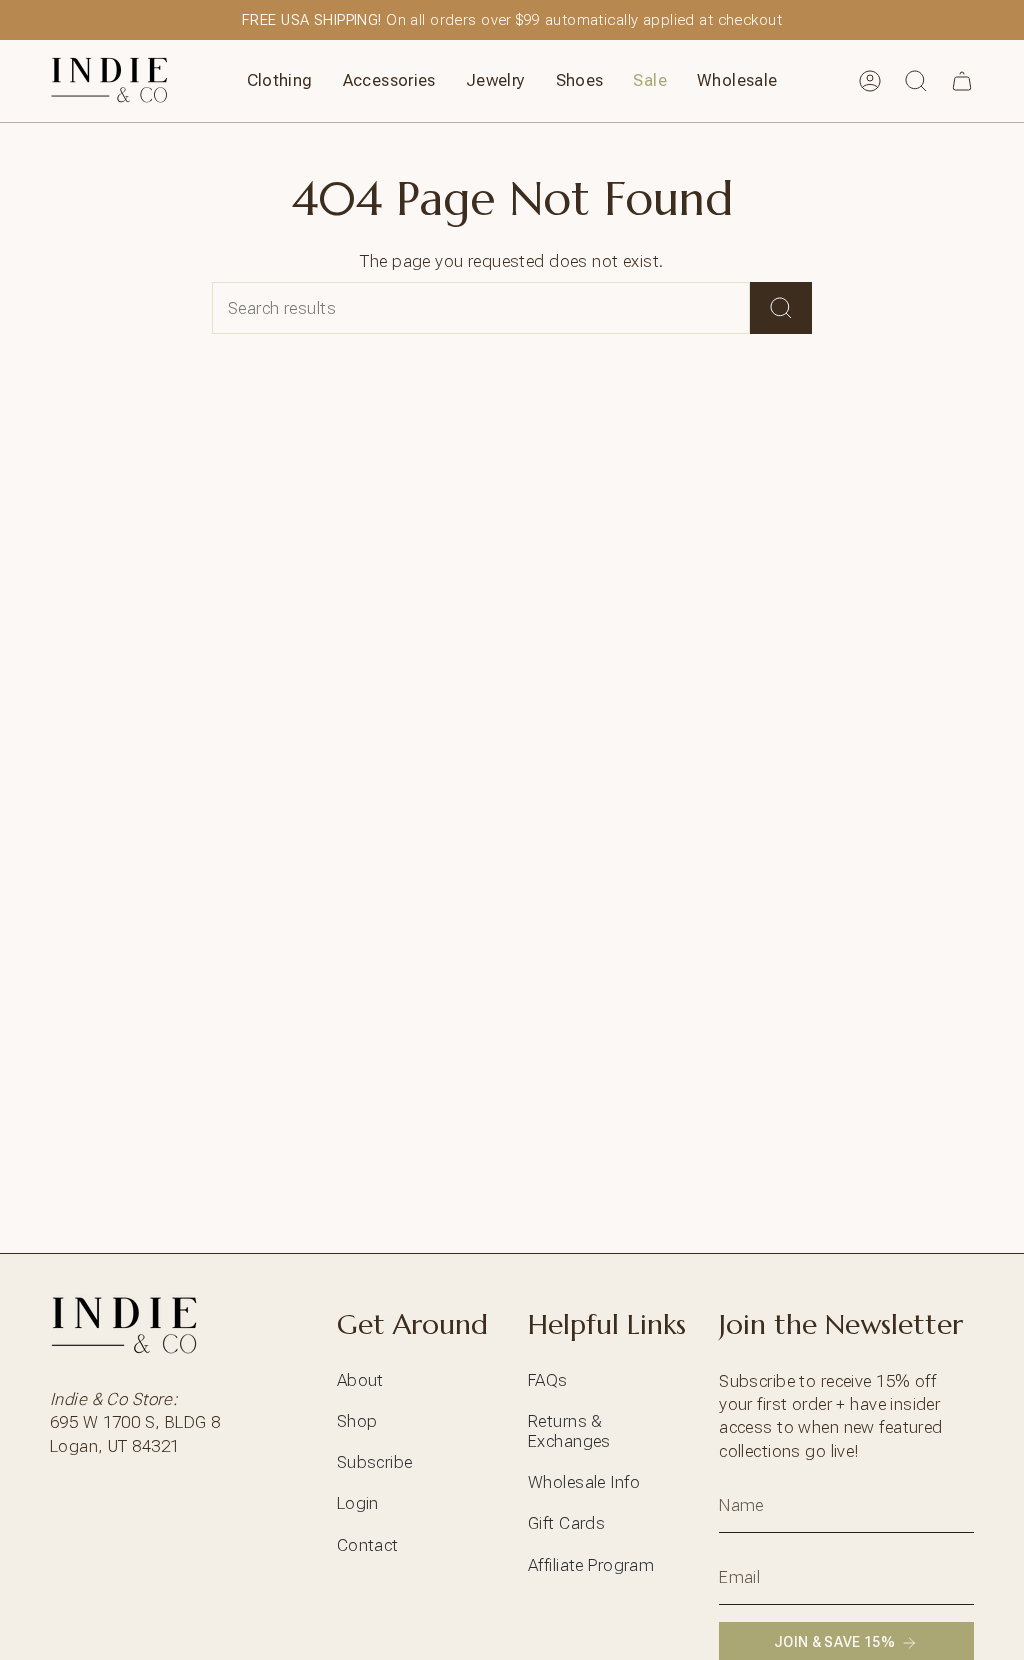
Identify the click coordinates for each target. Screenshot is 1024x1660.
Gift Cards (566, 1523)
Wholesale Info (584, 1482)
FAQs (548, 1380)
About (360, 1380)
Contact (368, 1545)
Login (358, 1503)
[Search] (781, 308)
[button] (280, 81)
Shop (357, 1421)
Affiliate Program (591, 1565)
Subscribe (375, 1462)
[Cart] (962, 81)
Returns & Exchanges (569, 1431)
